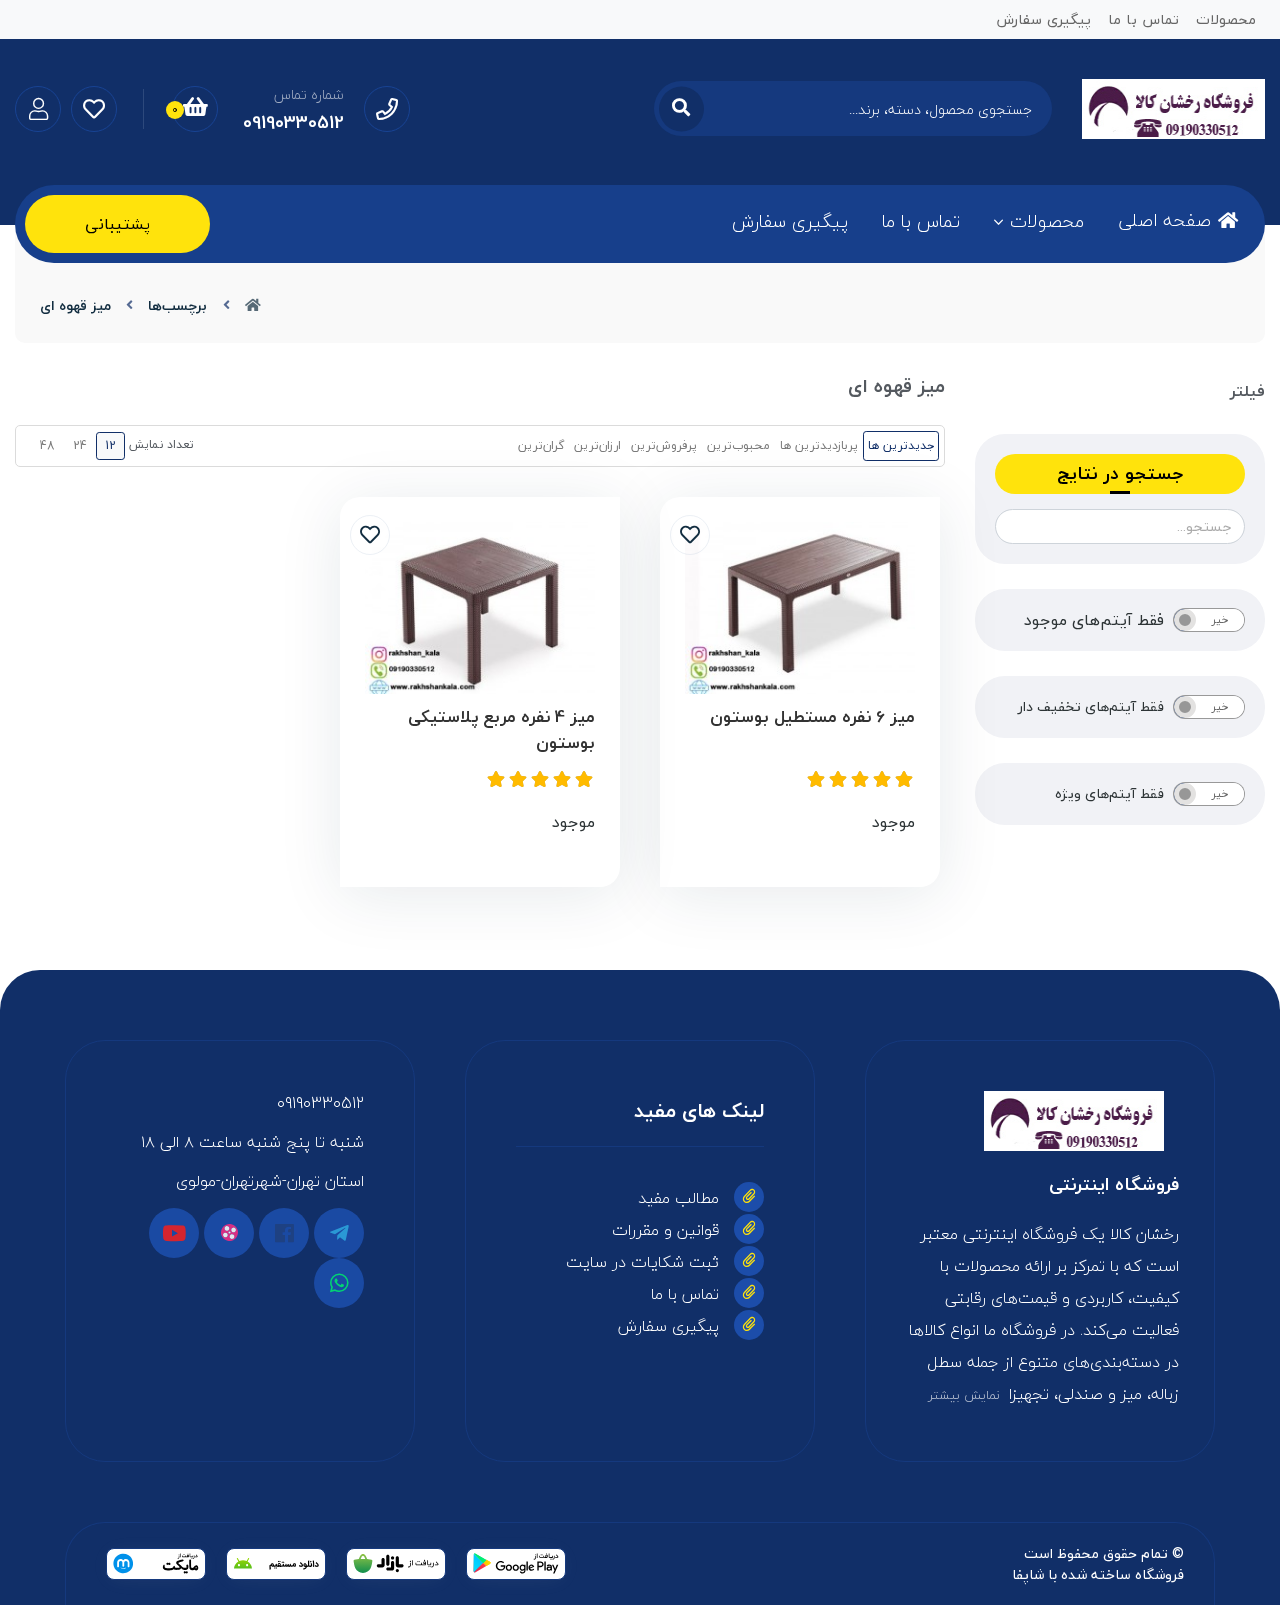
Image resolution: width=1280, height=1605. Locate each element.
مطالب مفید (678, 1198)
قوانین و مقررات (665, 1230)
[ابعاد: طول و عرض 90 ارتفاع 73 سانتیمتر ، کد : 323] (480, 608)
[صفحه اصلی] (253, 305)
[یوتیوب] (174, 1233)
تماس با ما (921, 221)
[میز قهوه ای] (1040, 1121)
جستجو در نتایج (1120, 473)
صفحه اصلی (1164, 220)
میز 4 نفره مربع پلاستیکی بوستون (501, 729)
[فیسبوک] (284, 1233)
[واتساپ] (339, 1283)
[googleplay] (516, 1564)
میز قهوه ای (75, 305)
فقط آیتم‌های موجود (1094, 620)
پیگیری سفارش (790, 221)
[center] (681, 108)
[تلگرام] (339, 1233)
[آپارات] (229, 1233)
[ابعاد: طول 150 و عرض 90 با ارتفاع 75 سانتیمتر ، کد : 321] (800, 608)
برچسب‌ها (177, 305)
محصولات (1047, 221)
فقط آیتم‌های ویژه (1109, 794)
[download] (276, 1564)
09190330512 (320, 1103)
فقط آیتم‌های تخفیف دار (1091, 707)
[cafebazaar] (396, 1564)
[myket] (156, 1564)
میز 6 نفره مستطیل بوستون (812, 717)
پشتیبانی (117, 224)
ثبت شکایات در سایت (642, 1262)
